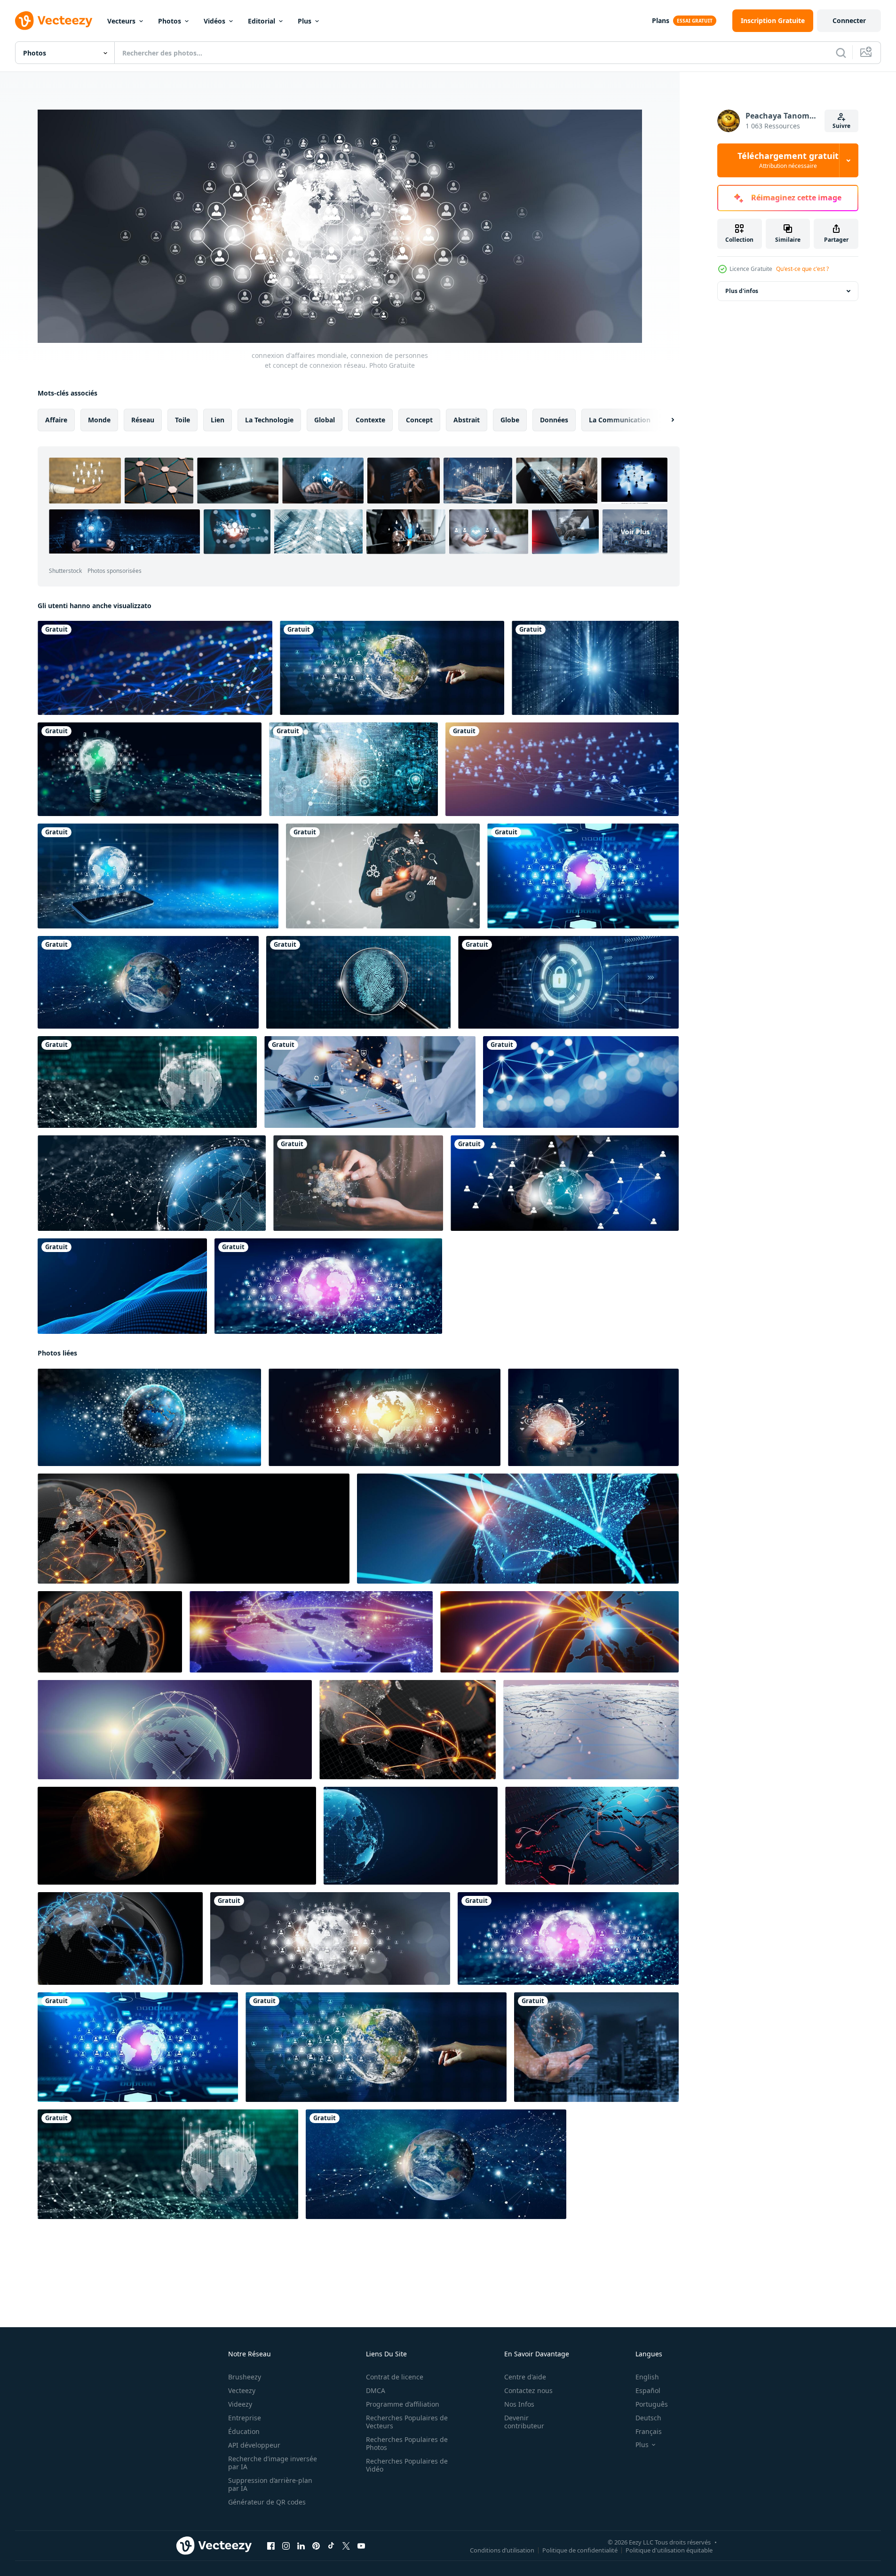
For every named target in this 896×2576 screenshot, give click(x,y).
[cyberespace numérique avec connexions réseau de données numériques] (595, 668)
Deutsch (648, 2418)
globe (510, 420)
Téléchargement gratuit (788, 160)
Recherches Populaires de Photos (407, 2443)
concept (419, 420)
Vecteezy (242, 2390)
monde (99, 420)
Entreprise (245, 2418)
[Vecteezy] (54, 21)
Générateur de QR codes (267, 2502)
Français (649, 2431)
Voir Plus (635, 532)
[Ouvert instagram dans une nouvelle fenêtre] (286, 2546)
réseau (143, 420)
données (554, 420)
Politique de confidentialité (580, 2550)
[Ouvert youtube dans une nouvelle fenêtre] (361, 2546)
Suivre (841, 126)
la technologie (269, 420)
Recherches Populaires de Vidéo (407, 2465)
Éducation (244, 2431)
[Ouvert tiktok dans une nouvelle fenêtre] (331, 2546)
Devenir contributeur (524, 2422)
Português (652, 2404)
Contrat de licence (395, 2377)
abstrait (467, 420)
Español (648, 2390)
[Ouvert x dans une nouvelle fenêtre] (346, 2546)
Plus (305, 21)
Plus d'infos (742, 291)
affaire (56, 420)
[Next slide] (665, 420)
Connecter (849, 20)
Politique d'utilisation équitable (669, 2550)
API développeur (254, 2445)
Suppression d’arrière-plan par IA (270, 2484)
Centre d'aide (525, 2377)
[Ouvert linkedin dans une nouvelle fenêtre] (301, 2546)
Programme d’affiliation (403, 2404)
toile (182, 420)
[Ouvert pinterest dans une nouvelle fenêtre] (316, 2546)
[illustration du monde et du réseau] (152, 1183)
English (647, 2377)
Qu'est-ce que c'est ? (802, 269)
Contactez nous (528, 2390)
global (325, 420)
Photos (170, 21)
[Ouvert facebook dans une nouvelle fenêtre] (271, 2546)
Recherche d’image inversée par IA (273, 2463)
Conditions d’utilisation (502, 2550)
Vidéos (214, 21)
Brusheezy (245, 2377)
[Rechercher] (841, 53)
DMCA (376, 2390)
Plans (661, 20)
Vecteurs (121, 21)
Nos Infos (519, 2404)
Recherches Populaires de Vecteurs (407, 2422)
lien (218, 420)
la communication (620, 420)
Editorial (262, 21)
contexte (370, 420)
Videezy (240, 2404)
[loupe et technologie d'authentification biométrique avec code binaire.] (358, 982)
